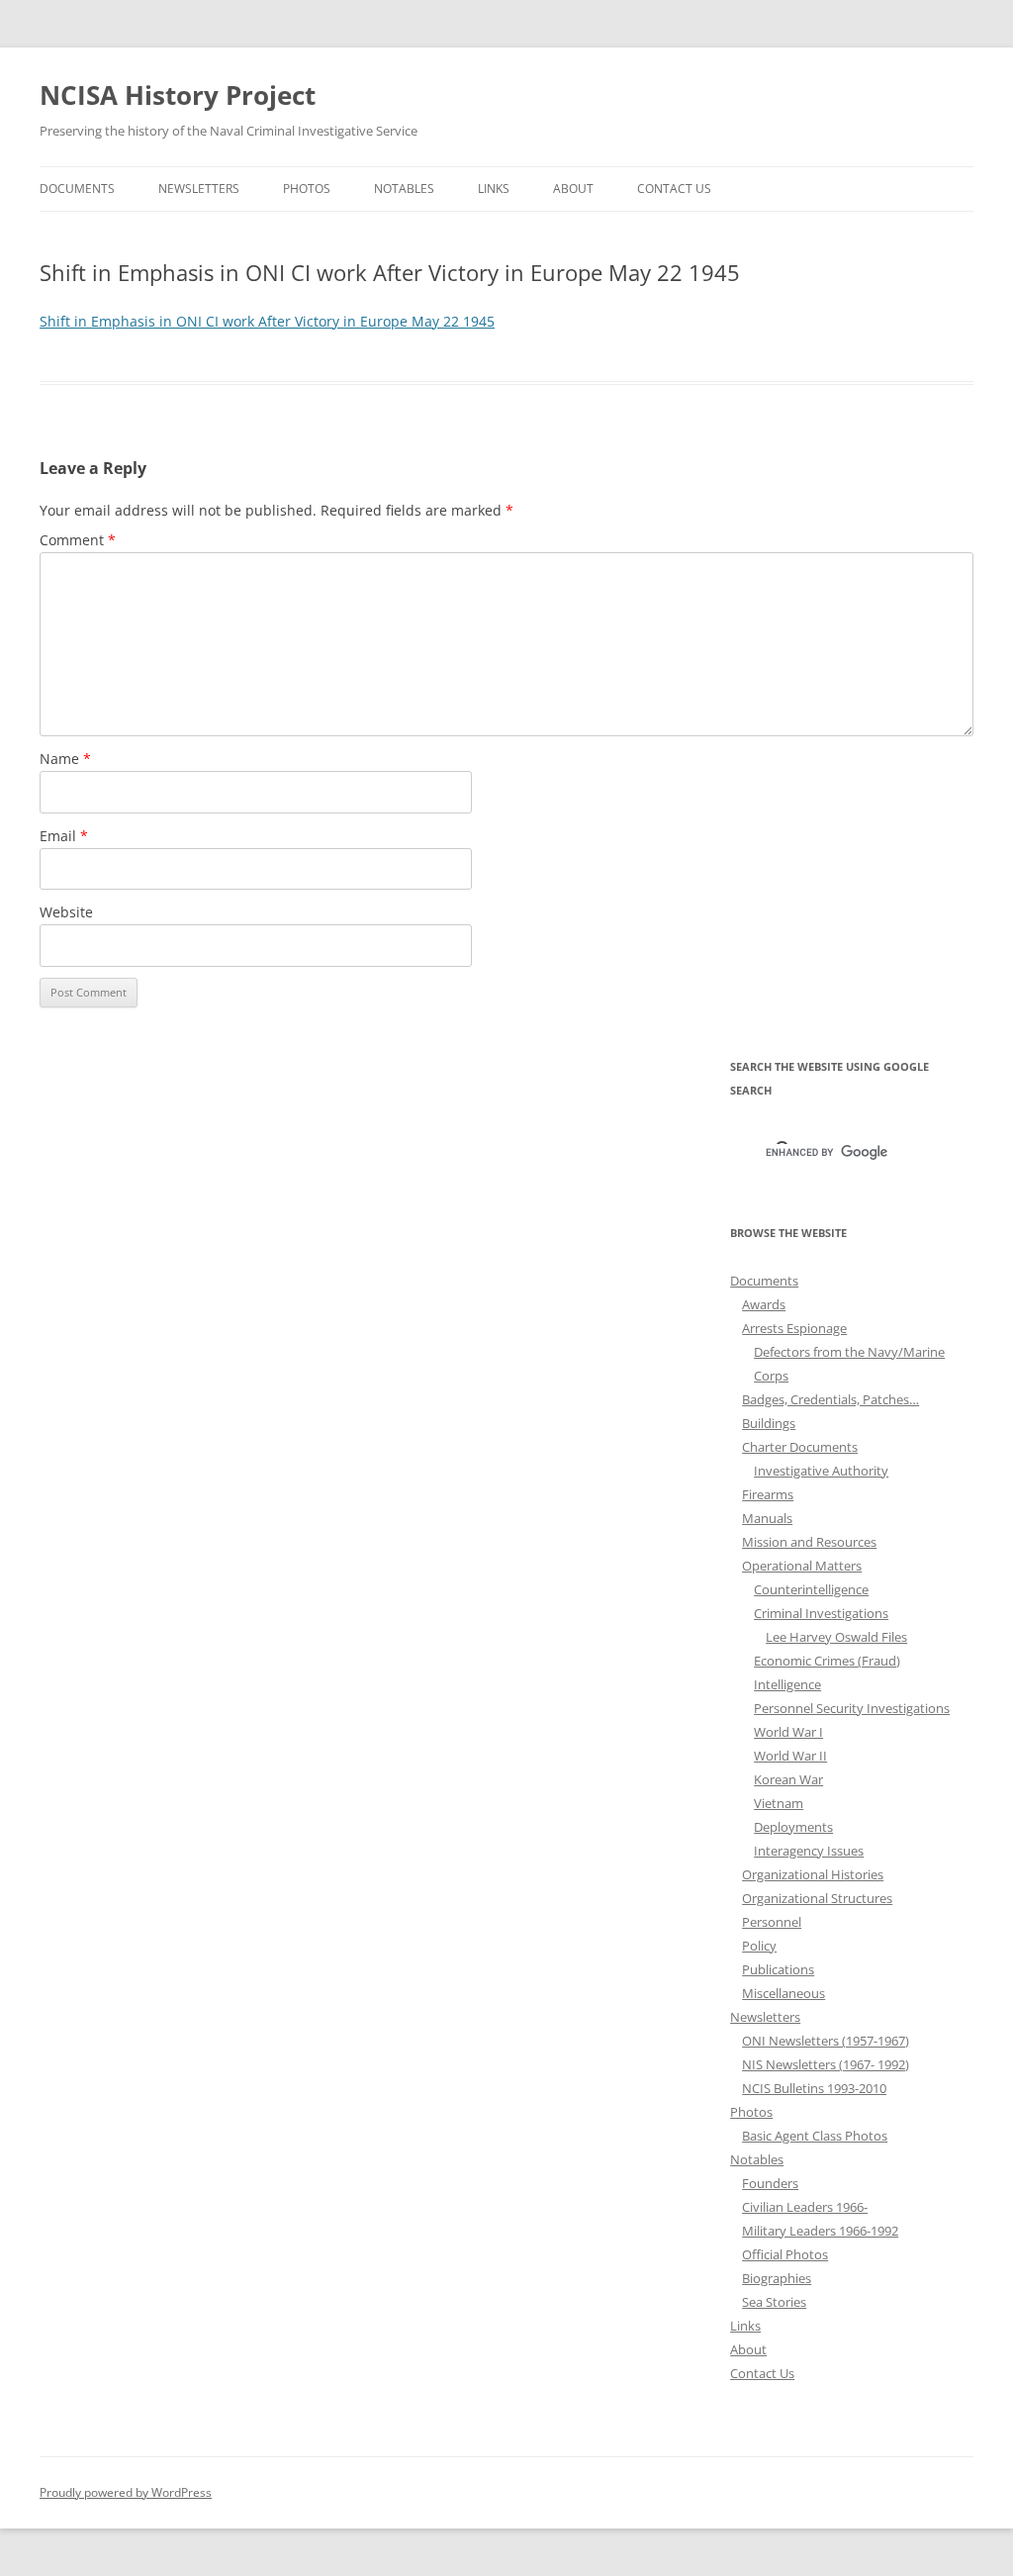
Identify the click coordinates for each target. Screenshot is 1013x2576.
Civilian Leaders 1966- (805, 2207)
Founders (770, 2183)
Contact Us (674, 189)
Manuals (767, 1518)
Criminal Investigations (821, 1613)
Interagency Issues (809, 1851)
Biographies (777, 2278)
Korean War (788, 1779)
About (573, 189)
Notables (404, 189)
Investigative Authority (821, 1471)
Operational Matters (802, 1566)
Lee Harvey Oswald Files (836, 1637)
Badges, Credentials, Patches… (830, 1399)
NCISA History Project (178, 95)
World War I (788, 1732)
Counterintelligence (811, 1589)
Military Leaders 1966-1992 (820, 2231)
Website (66, 912)
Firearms (768, 1494)
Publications (778, 1969)
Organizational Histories (813, 1874)
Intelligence (787, 1684)
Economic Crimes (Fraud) (827, 1661)
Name (65, 759)
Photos (307, 189)
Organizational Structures (817, 1898)
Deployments (793, 1827)
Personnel (772, 1922)
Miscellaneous (783, 1993)
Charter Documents (800, 1447)
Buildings (769, 1423)
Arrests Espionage (794, 1328)
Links (494, 189)
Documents (77, 189)
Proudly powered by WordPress (126, 2492)
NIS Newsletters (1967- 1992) (826, 2064)
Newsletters (199, 189)
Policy (759, 1946)
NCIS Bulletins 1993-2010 (814, 2088)
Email (64, 836)
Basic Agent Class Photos (815, 2136)
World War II (790, 1756)
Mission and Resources (809, 1542)
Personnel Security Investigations (852, 1708)
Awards (764, 1304)
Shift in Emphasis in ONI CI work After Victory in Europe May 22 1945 (267, 321)
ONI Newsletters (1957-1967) (826, 2041)
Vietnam (779, 1803)
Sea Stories (774, 2302)
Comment (78, 540)
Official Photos (785, 2254)
